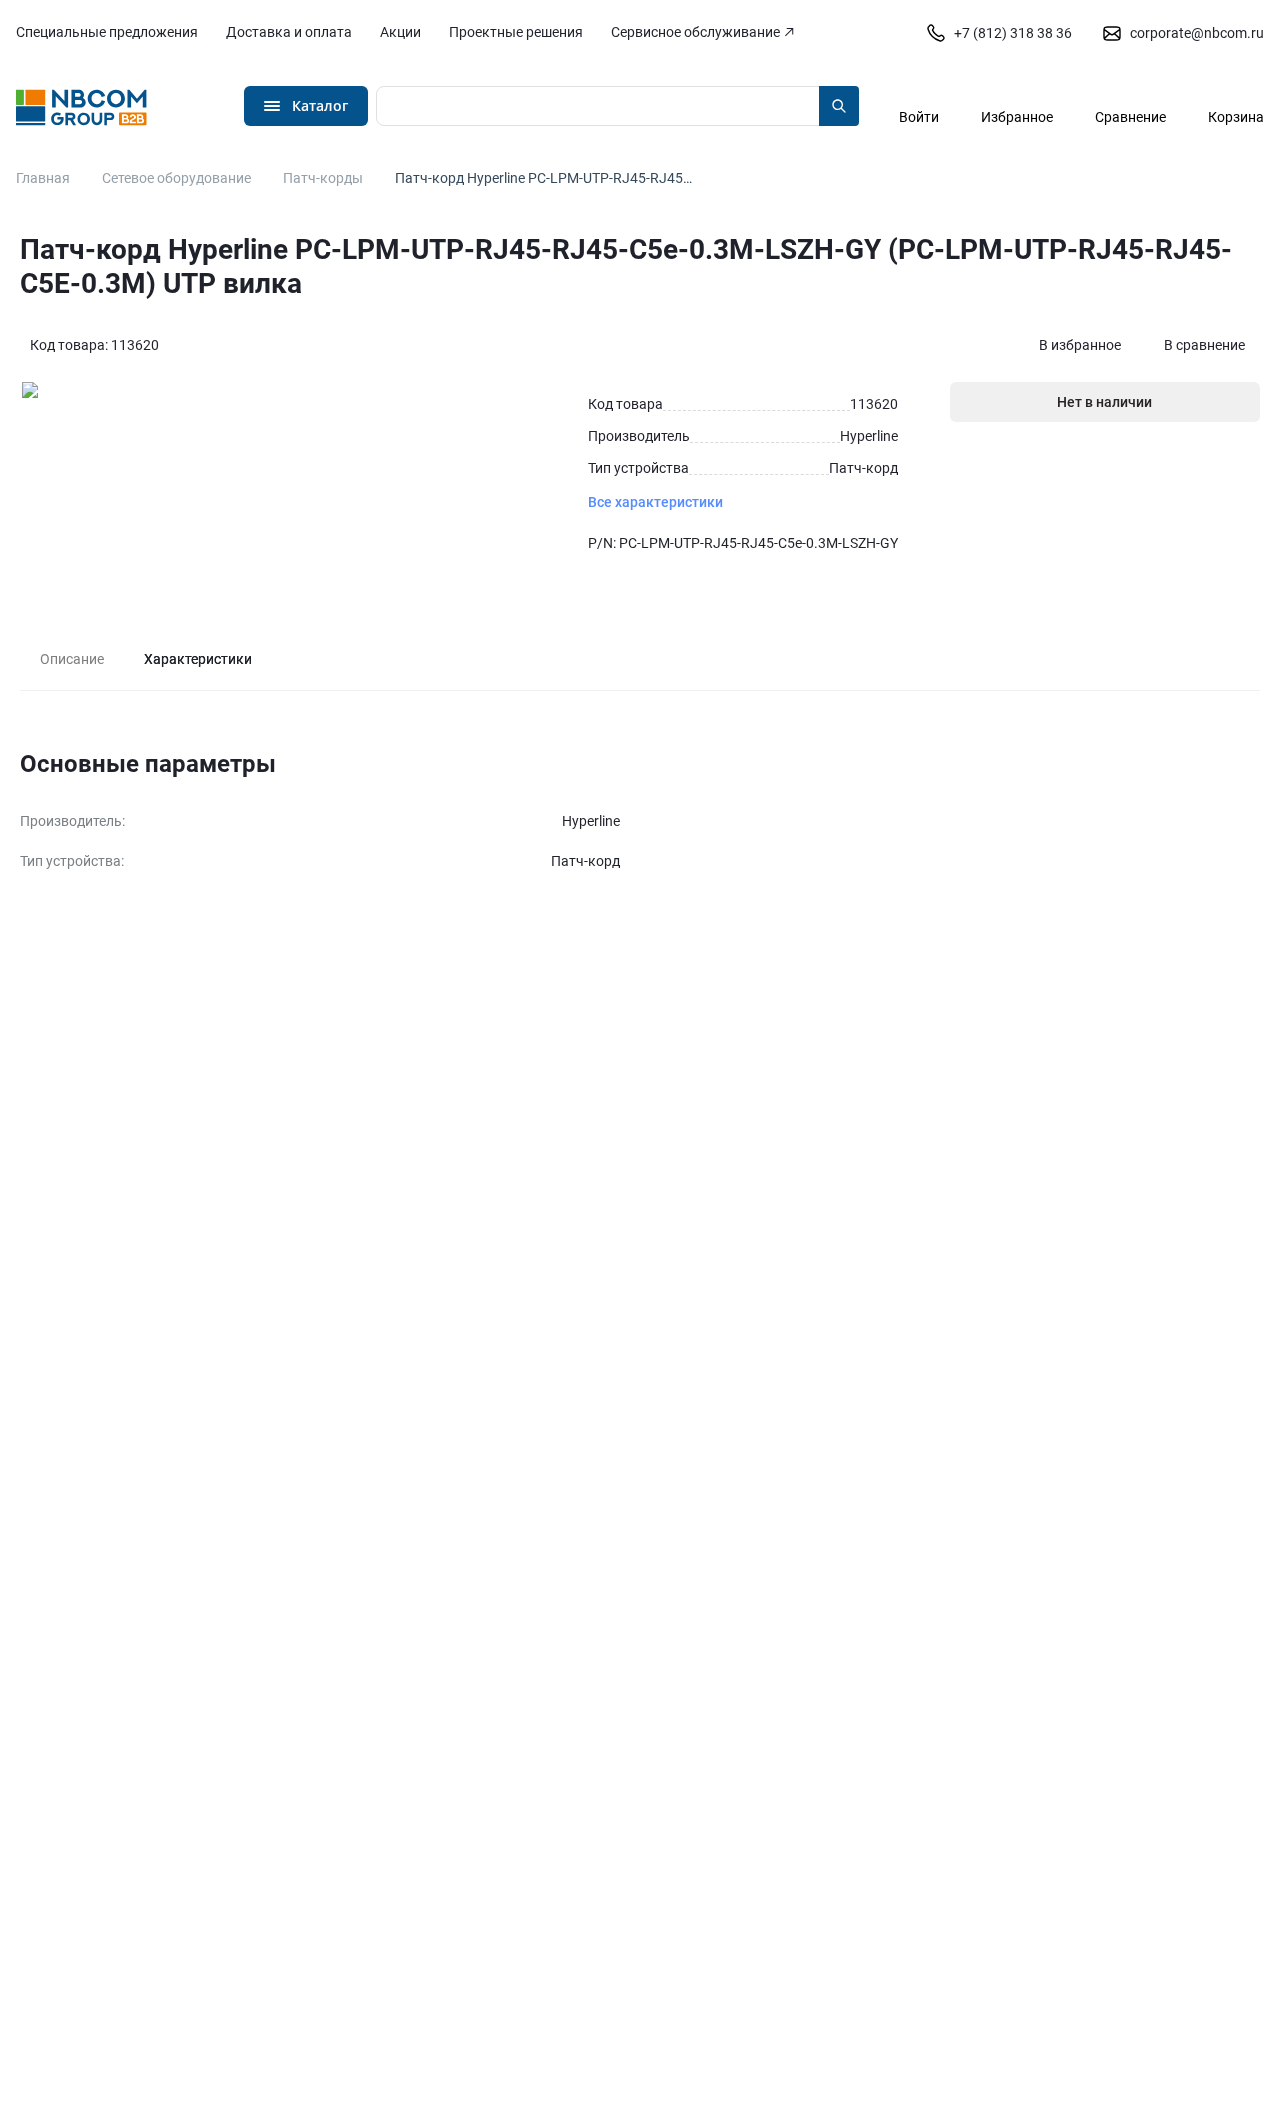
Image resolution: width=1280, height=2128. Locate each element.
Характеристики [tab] (198, 659)
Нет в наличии (1104, 402)
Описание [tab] (72, 659)
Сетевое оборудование (176, 178)
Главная (43, 178)
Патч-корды (323, 178)
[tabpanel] (640, 814)
